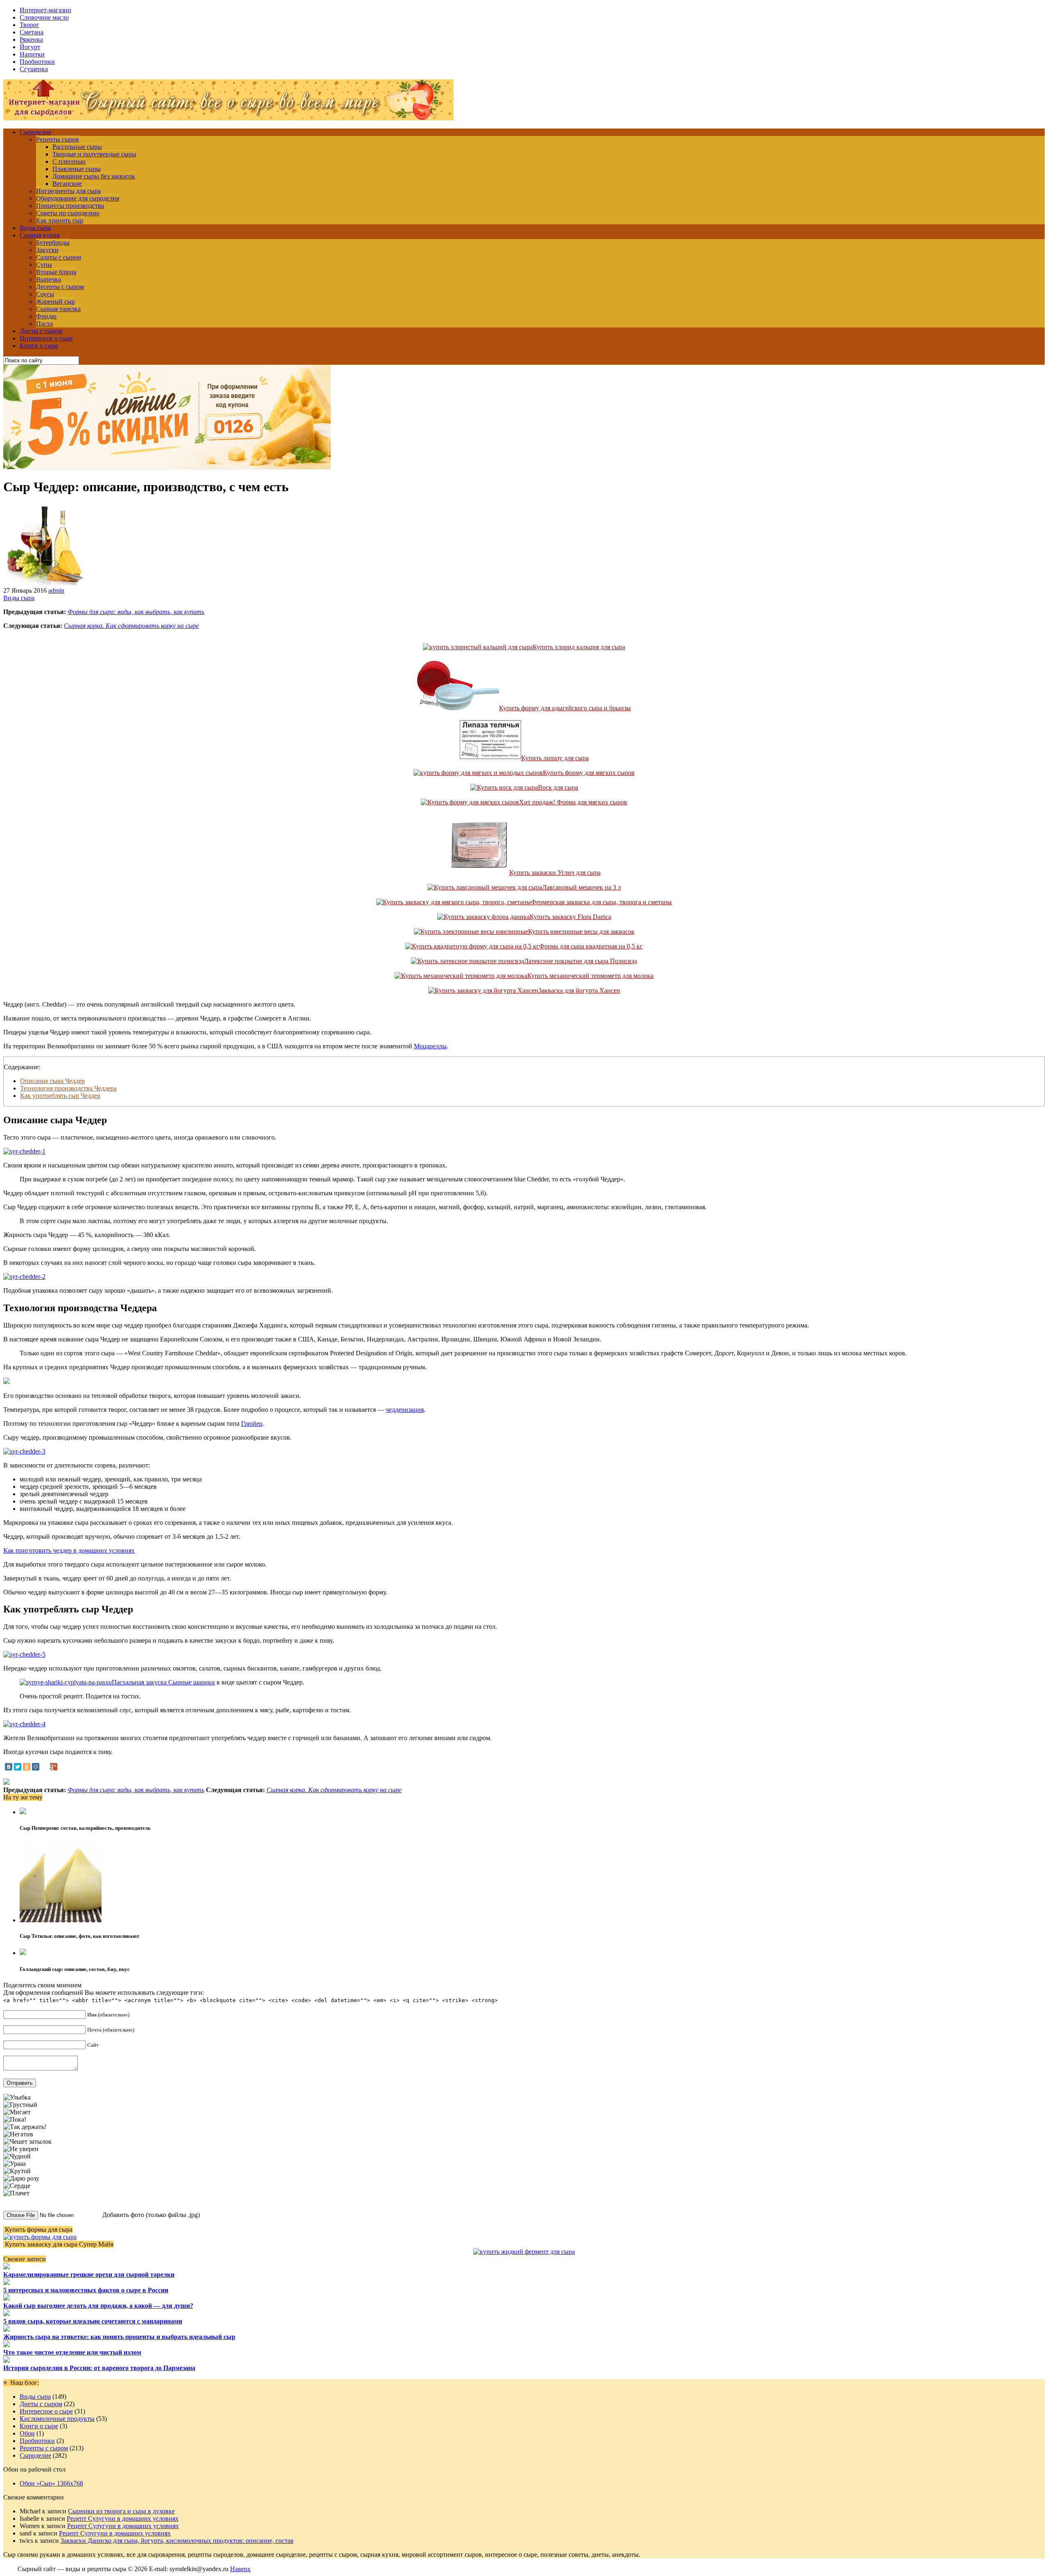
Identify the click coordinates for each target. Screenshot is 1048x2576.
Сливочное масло (44, 17)
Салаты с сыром (59, 257)
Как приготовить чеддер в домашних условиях (69, 1550)
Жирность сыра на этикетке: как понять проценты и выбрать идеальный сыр (119, 2337)
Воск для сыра (558, 787)
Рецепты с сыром (44, 2448)
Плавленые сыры (77, 169)
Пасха (44, 324)
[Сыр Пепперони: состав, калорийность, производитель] (23, 1812)
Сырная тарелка (58, 309)
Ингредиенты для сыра (68, 191)
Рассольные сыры (77, 147)
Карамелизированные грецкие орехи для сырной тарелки (89, 2275)
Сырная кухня (40, 235)
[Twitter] (18, 1767)
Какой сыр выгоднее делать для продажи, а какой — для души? (98, 2306)
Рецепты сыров (58, 139)
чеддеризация (405, 1410)
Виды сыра (35, 228)
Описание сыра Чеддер (52, 1081)
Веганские (67, 184)
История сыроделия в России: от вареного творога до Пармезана (99, 2368)
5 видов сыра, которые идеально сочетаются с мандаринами (93, 2321)
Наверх (240, 2569)
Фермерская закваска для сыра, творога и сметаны (601, 902)
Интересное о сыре (46, 338)
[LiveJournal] (45, 1767)
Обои (27, 2433)
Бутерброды (53, 243)
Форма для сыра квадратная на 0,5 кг (591, 946)
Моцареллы (430, 1046)
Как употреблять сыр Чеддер (60, 1096)
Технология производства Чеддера (68, 1088)
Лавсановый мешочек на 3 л (582, 887)
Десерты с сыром (60, 287)
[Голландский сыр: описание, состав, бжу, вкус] (23, 1953)
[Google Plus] (54, 1767)
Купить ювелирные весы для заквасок (581, 931)
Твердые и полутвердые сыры (94, 154)
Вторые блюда (56, 272)
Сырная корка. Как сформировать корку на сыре (131, 626)
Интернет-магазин (45, 10)
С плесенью (69, 161)
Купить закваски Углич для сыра (555, 873)
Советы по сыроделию (68, 213)
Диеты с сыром (41, 331)
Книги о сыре (39, 346)
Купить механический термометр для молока (590, 976)
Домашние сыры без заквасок (94, 176)
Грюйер (252, 1423)
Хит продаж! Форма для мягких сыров (573, 802)
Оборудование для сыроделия (78, 198)
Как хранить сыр (60, 220)
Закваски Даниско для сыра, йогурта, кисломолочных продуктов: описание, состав (177, 2541)
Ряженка (31, 40)
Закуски (47, 250)
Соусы (45, 294)
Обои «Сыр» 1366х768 (51, 2483)
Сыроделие (35, 132)
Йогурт (30, 47)
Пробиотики (37, 62)
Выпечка (49, 279)
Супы (44, 265)
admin (56, 590)
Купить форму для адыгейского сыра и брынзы (565, 708)
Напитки (32, 54)
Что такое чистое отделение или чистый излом (72, 2352)
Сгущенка (34, 69)
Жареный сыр (55, 301)
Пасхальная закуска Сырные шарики (163, 1682)
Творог (29, 25)
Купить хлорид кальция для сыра (579, 647)
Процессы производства (70, 206)
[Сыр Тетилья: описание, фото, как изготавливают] (61, 1920)
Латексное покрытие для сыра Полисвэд (580, 961)
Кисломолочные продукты (57, 2419)
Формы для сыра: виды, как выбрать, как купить (136, 612)
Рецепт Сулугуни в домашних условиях (123, 2518)
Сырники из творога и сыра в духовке (121, 2511)
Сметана (32, 32)
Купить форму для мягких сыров (589, 773)
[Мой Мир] (36, 1767)
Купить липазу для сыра (555, 758)
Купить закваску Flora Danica (570, 917)
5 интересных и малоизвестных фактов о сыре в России (86, 2290)
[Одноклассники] (27, 1767)
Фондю (46, 316)
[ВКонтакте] (9, 1767)
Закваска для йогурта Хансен (579, 990)
